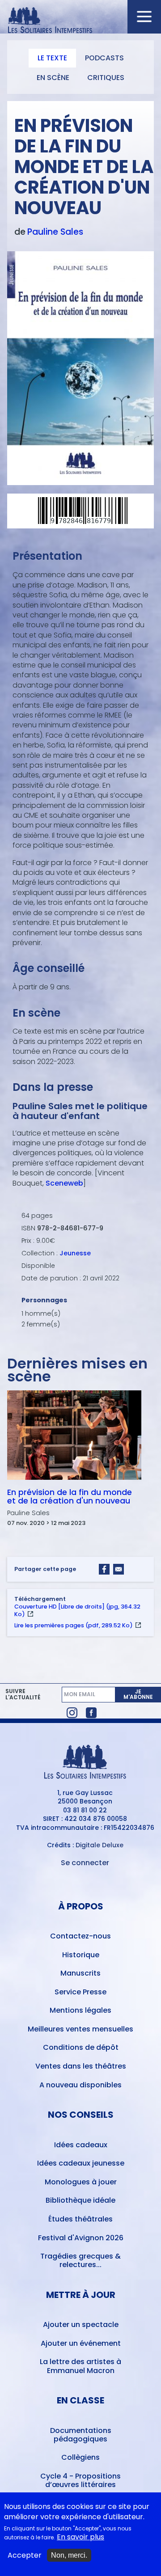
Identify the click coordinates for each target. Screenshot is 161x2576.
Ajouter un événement (81, 2343)
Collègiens (80, 2457)
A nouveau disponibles (80, 2085)
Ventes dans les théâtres (81, 2066)
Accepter (25, 2555)
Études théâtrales (80, 2219)
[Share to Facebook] (104, 1569)
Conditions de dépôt (81, 2047)
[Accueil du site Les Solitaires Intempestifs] (80, 21)
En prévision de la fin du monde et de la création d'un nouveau (70, 1497)
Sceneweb (64, 1183)
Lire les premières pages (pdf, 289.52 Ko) (74, 1625)
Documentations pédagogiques (81, 2435)
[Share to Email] (119, 1569)
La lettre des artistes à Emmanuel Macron (80, 2366)
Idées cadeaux (81, 2145)
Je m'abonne (138, 1694)
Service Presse (80, 1992)
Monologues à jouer (81, 2182)
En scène (53, 78)
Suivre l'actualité (23, 1694)
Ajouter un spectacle (81, 2325)
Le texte (52, 58)
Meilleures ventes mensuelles (80, 2029)
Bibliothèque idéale (80, 2200)
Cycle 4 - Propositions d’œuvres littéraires (80, 2480)
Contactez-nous (80, 1936)
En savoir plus (80, 2537)
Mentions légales (80, 2010)
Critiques (106, 78)
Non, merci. (69, 2555)
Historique (81, 1955)
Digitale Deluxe (100, 1845)
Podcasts (104, 58)
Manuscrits (80, 1973)
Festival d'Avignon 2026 (81, 2238)
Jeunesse (75, 1253)
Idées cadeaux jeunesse (81, 2163)
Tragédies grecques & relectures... (80, 2260)
